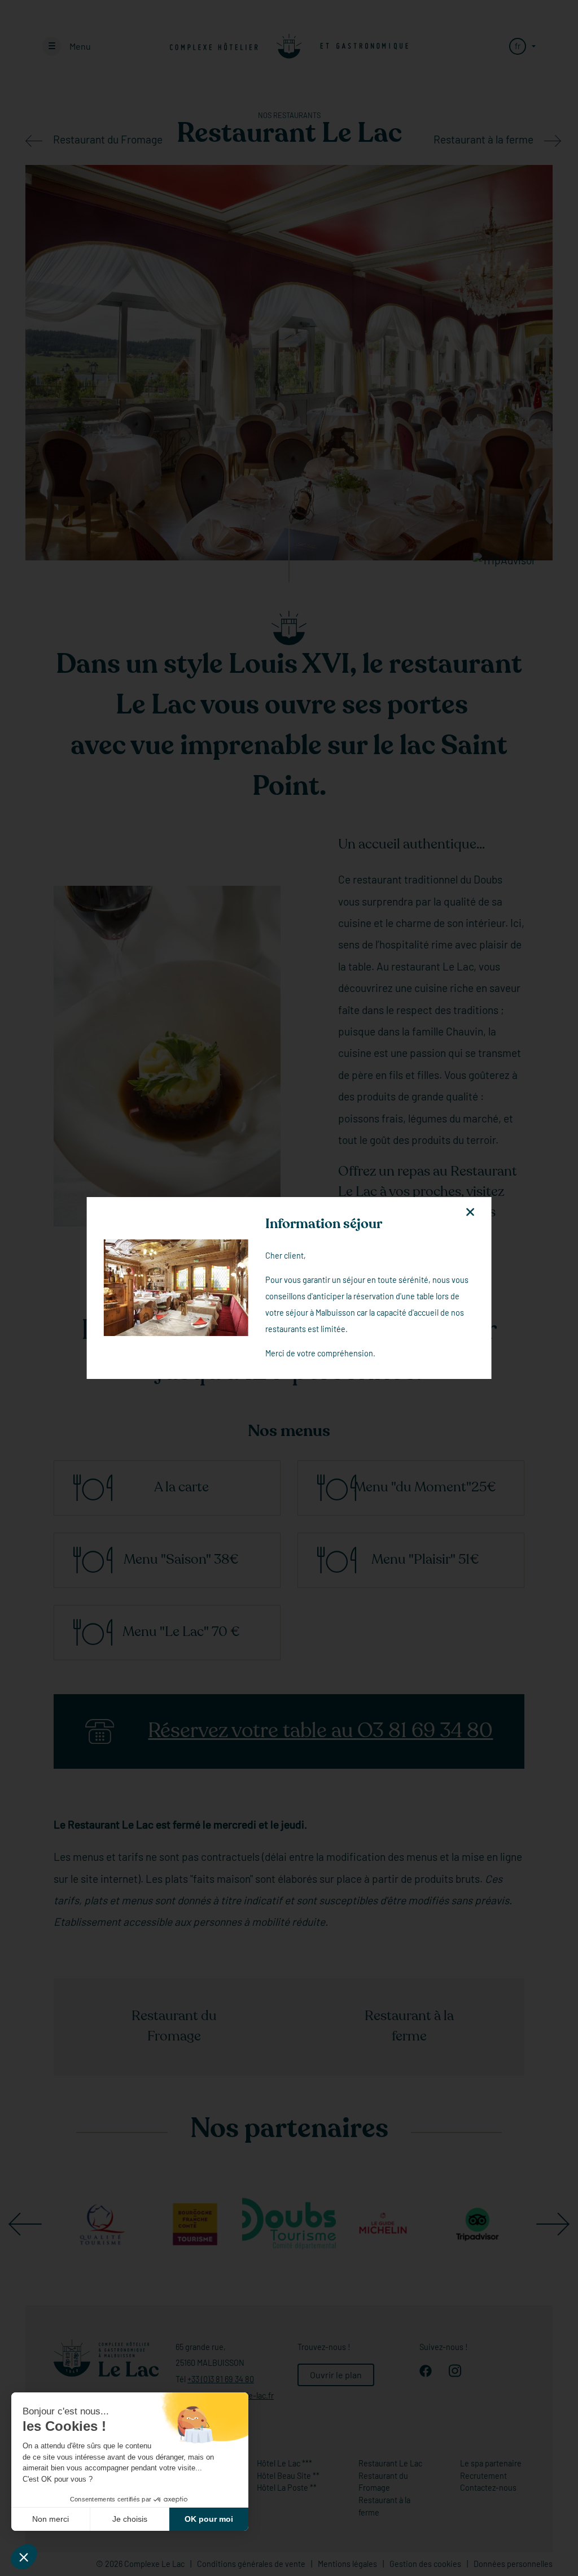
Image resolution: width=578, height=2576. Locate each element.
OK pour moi (209, 2519)
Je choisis (130, 2519)
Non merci (51, 2519)
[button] (24, 2557)
